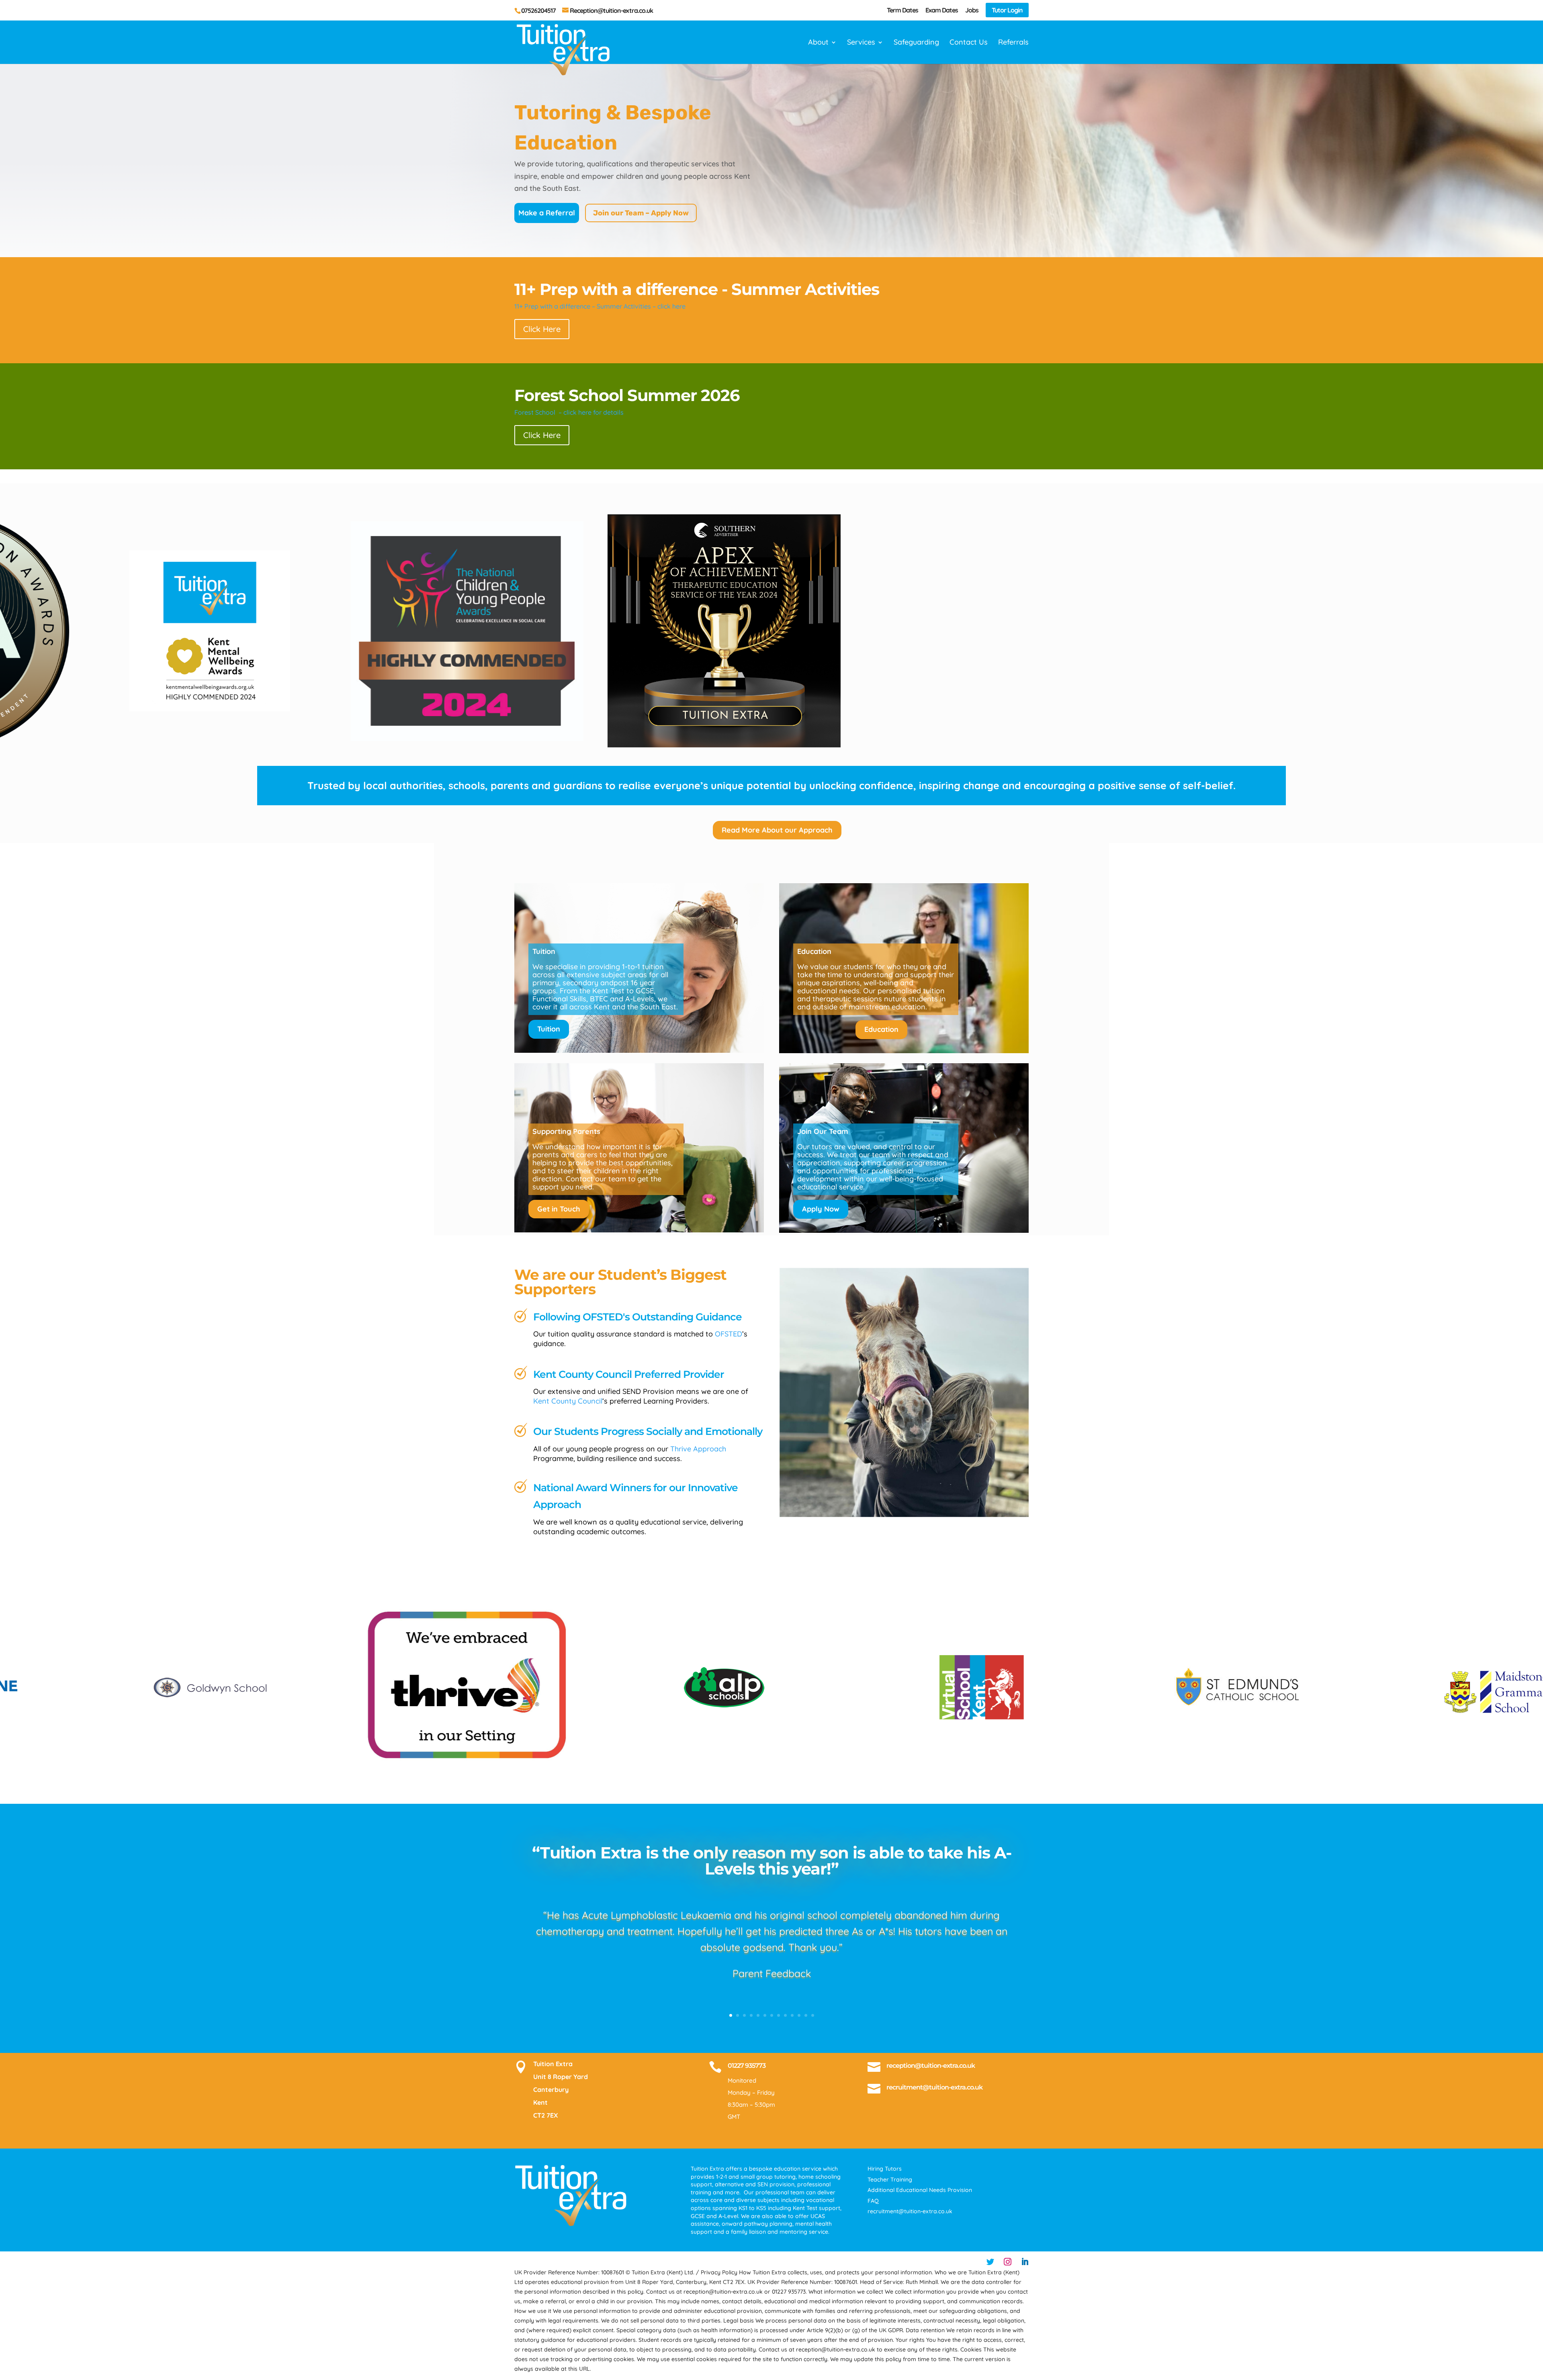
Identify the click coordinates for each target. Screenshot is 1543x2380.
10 (792, 2015)
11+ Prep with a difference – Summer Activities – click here (600, 306)
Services (861, 43)
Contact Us (969, 43)
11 (799, 2015)
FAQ (873, 2201)
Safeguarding (916, 43)
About (818, 43)
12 (806, 2015)
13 (813, 2015)
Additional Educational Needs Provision (920, 2190)
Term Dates (902, 10)
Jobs (972, 10)
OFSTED (729, 1334)
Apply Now (821, 1209)
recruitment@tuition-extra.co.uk (934, 2087)
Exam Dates (942, 10)
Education (881, 1029)
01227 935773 (747, 2066)
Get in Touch (559, 1209)
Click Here (542, 329)
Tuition (549, 1029)
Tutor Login (1007, 10)
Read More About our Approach (777, 830)
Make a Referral (547, 213)
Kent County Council (568, 1401)
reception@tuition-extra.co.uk (931, 2066)
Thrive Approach (698, 1449)
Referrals (1013, 43)
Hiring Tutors (885, 2169)
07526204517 (538, 10)
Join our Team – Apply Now (641, 213)
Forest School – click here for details (569, 412)
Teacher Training (890, 2179)
